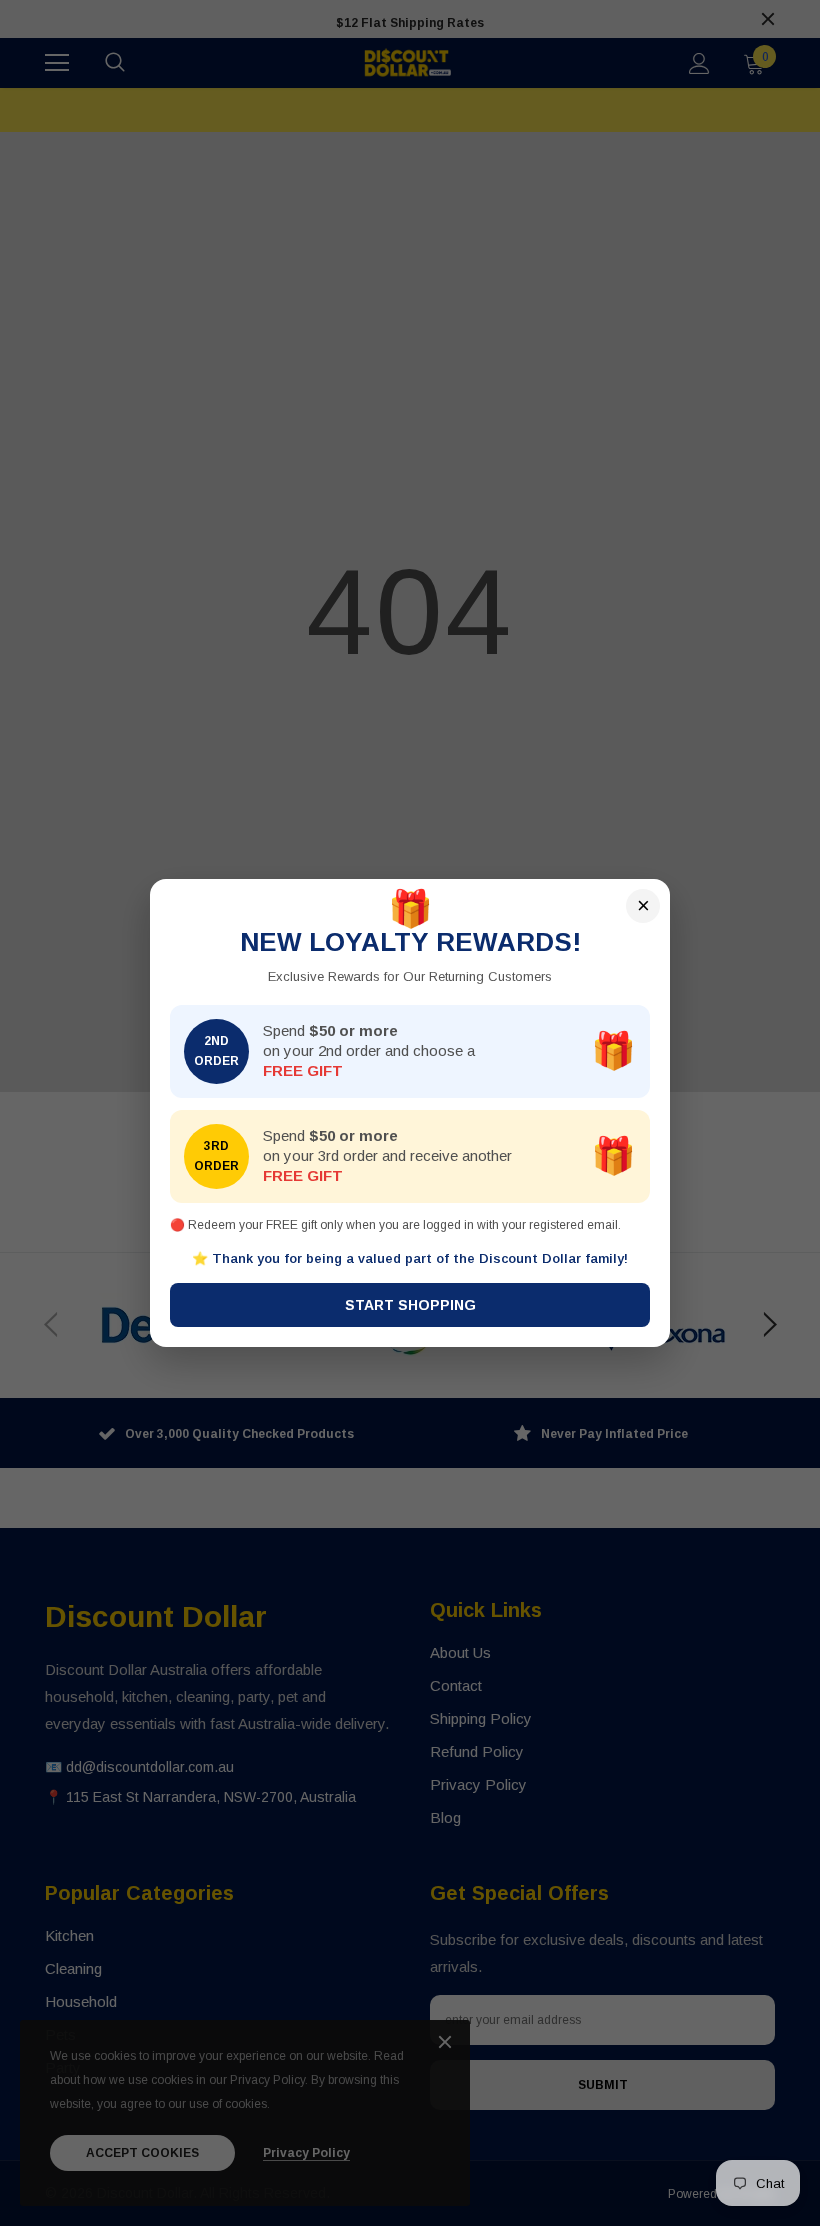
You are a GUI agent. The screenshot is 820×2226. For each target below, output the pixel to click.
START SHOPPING (410, 1305)
